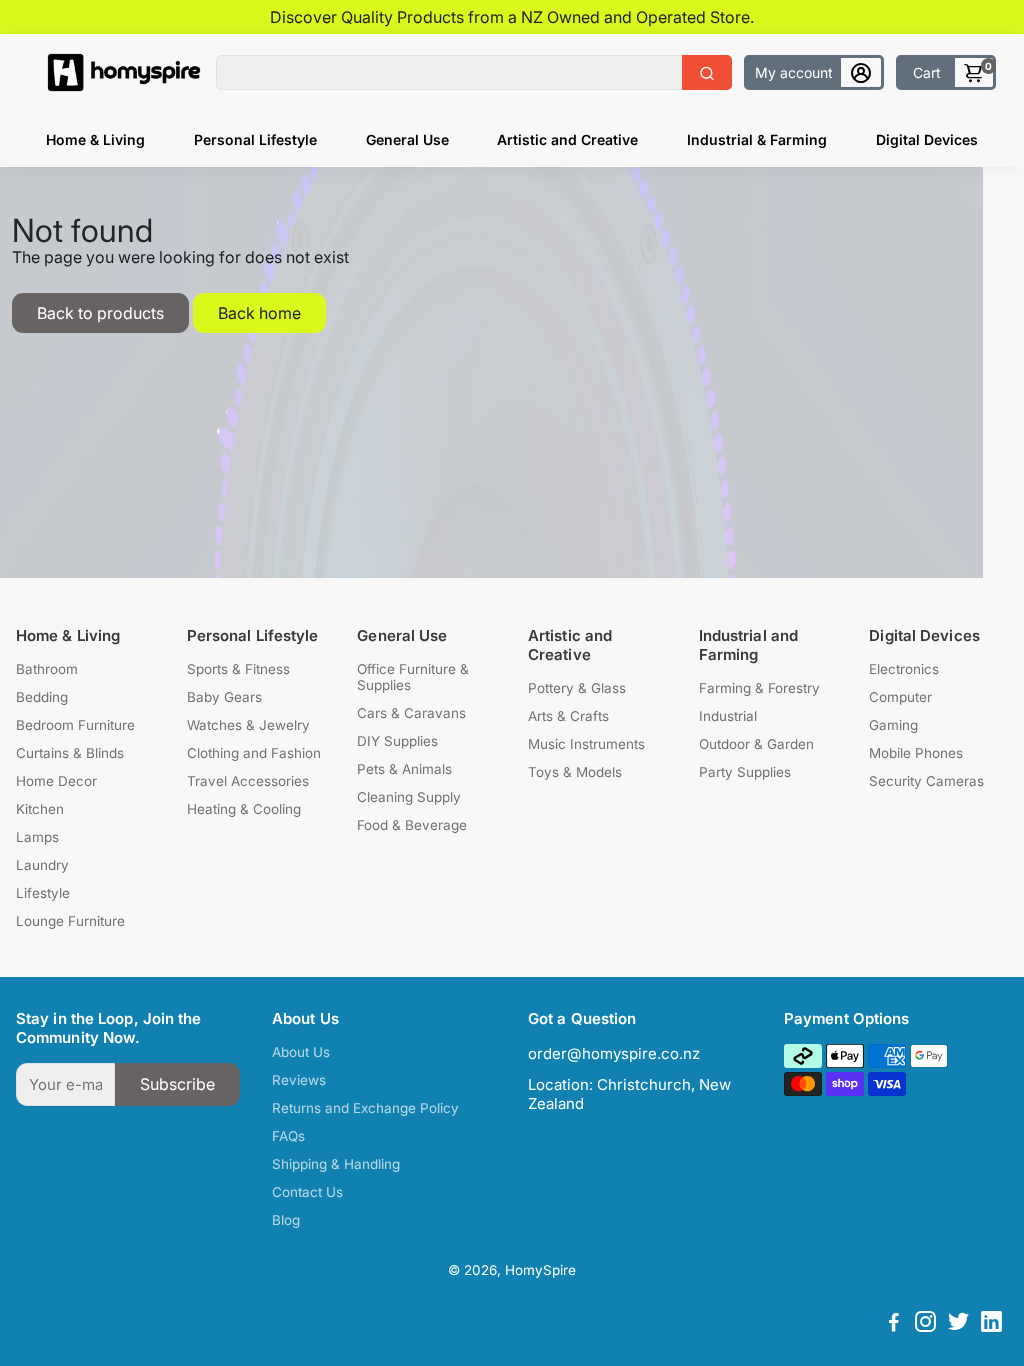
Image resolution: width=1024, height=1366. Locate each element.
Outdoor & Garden (756, 744)
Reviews (299, 1080)
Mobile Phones (916, 753)
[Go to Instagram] (925, 1324)
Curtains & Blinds (70, 753)
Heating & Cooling (244, 809)
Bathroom (47, 669)
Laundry (42, 865)
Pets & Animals (404, 769)
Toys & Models (575, 772)
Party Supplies (745, 772)
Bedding (42, 697)
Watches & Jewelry (248, 725)
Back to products (100, 313)
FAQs (288, 1136)
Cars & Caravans (411, 713)
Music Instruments (586, 744)
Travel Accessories (248, 781)
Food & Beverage (412, 825)
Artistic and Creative (567, 139)
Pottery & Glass (577, 688)
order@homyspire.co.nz (614, 1053)
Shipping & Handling (336, 1164)
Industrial (728, 716)
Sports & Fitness (238, 669)
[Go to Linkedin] (991, 1324)
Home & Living (95, 139)
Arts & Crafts (568, 716)
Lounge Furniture (70, 921)
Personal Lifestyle (255, 139)
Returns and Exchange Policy (365, 1108)
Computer (900, 697)
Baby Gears (224, 697)
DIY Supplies (397, 741)
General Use (407, 139)
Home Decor (56, 781)
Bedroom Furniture (75, 725)
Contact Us (307, 1192)
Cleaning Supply (409, 797)
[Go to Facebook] (894, 1324)
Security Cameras (926, 781)
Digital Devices (927, 139)
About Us (301, 1052)
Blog (286, 1220)
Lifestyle (43, 893)
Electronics (904, 669)
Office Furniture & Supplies (413, 677)
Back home (259, 313)
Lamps (37, 837)
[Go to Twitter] (958, 1324)
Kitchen (40, 809)
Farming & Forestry (759, 688)
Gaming (893, 725)
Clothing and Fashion (254, 753)
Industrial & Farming (757, 139)
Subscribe (177, 1084)
